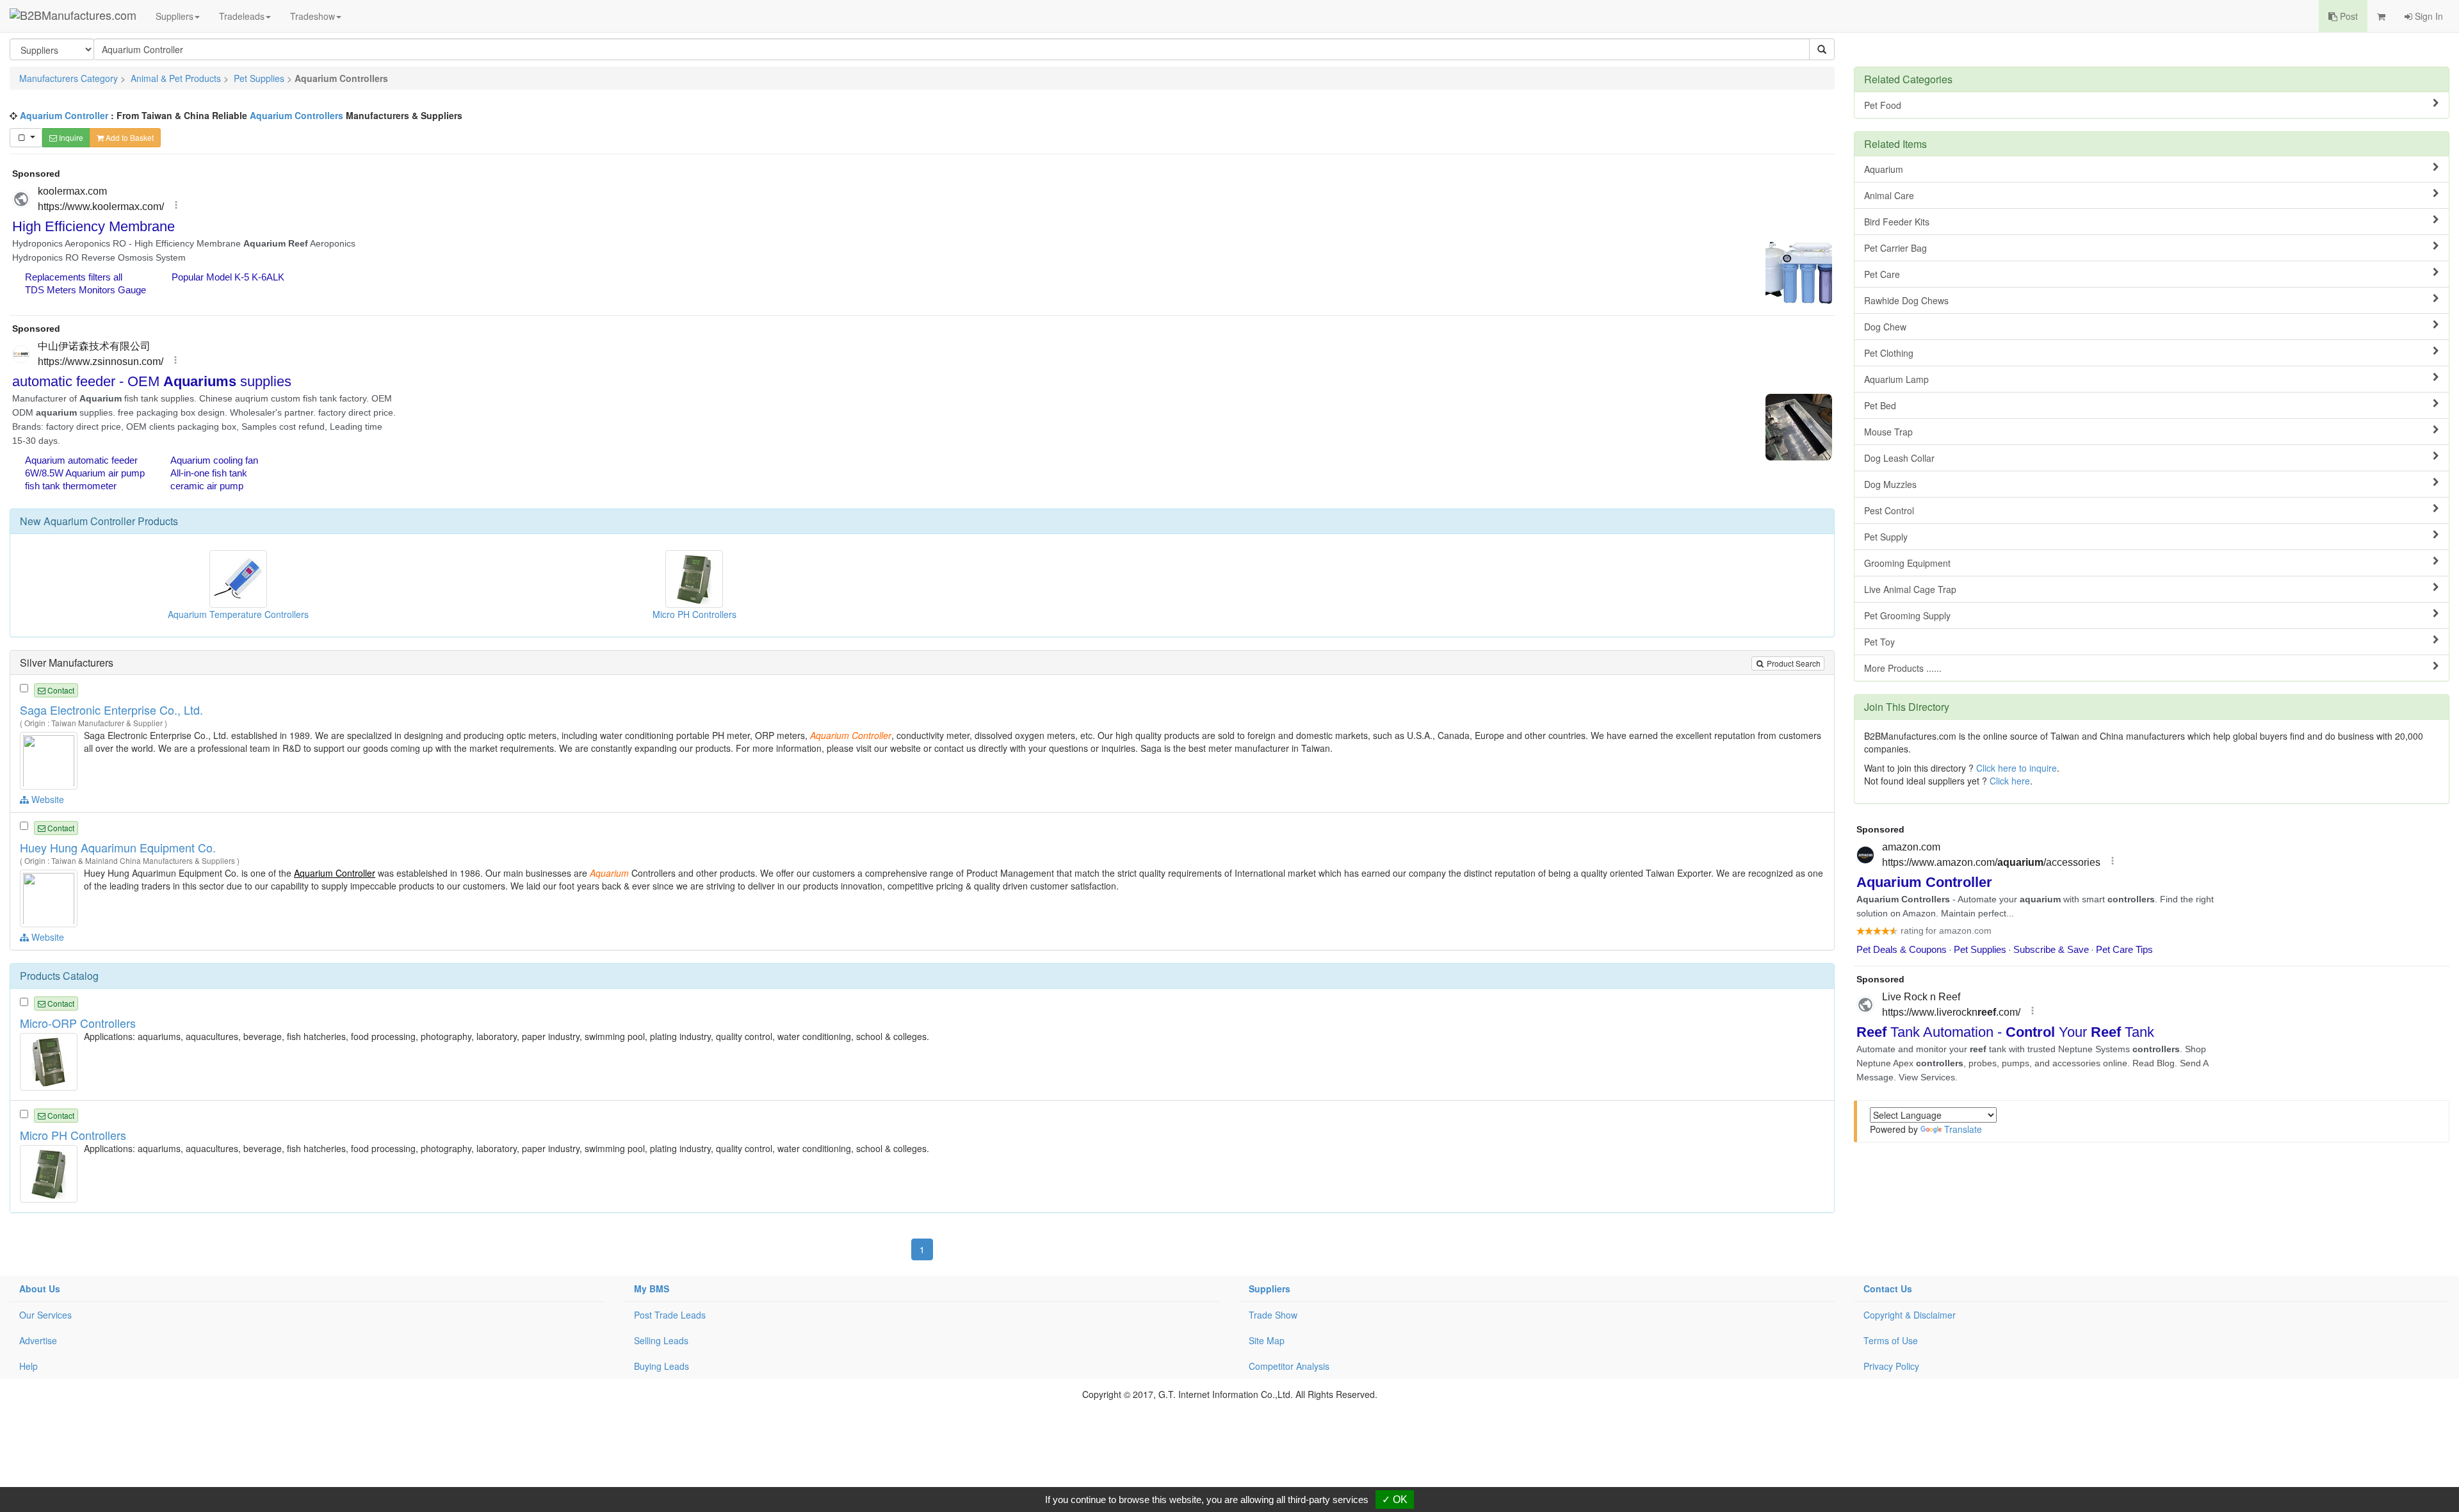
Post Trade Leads (670, 1315)
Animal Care (1889, 195)
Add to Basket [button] (129, 137)
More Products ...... (1903, 668)
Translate (1963, 1129)
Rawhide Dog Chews (1906, 300)
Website (46, 799)
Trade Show (1273, 1315)
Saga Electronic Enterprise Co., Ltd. (111, 710)
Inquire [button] (70, 137)
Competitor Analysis (1289, 1366)
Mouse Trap (1888, 432)
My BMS (652, 1288)
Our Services (45, 1315)
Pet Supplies (259, 78)
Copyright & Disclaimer (1910, 1315)
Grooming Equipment (1907, 563)
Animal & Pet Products (176, 78)
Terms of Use (1891, 1340)
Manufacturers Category (69, 78)
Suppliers (174, 16)
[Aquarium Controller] (50, 760)
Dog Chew (1885, 327)
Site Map (1267, 1340)
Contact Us (1888, 1288)
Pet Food (1883, 105)
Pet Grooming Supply (1907, 615)
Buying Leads (661, 1366)
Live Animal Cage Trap (1910, 589)
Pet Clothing (1889, 353)
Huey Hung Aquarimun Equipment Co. (118, 847)
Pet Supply (1886, 537)
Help (28, 1366)
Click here (2010, 781)
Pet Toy (1879, 642)
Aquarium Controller (64, 115)
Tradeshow (312, 16)
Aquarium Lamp (1896, 379)
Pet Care (1882, 274)
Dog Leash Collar (1899, 458)
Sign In (2428, 16)
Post (2348, 16)
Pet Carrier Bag (1895, 248)
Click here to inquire (2017, 768)
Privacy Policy (1891, 1366)
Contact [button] (60, 690)
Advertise (38, 1340)
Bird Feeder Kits (1897, 222)
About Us (40, 1288)
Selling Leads (661, 1340)
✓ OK (1395, 1500)
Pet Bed (1880, 405)
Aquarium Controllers (296, 115)
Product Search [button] (1793, 663)
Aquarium (1884, 169)
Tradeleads (242, 16)
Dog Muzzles (1890, 484)
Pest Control (1889, 510)
